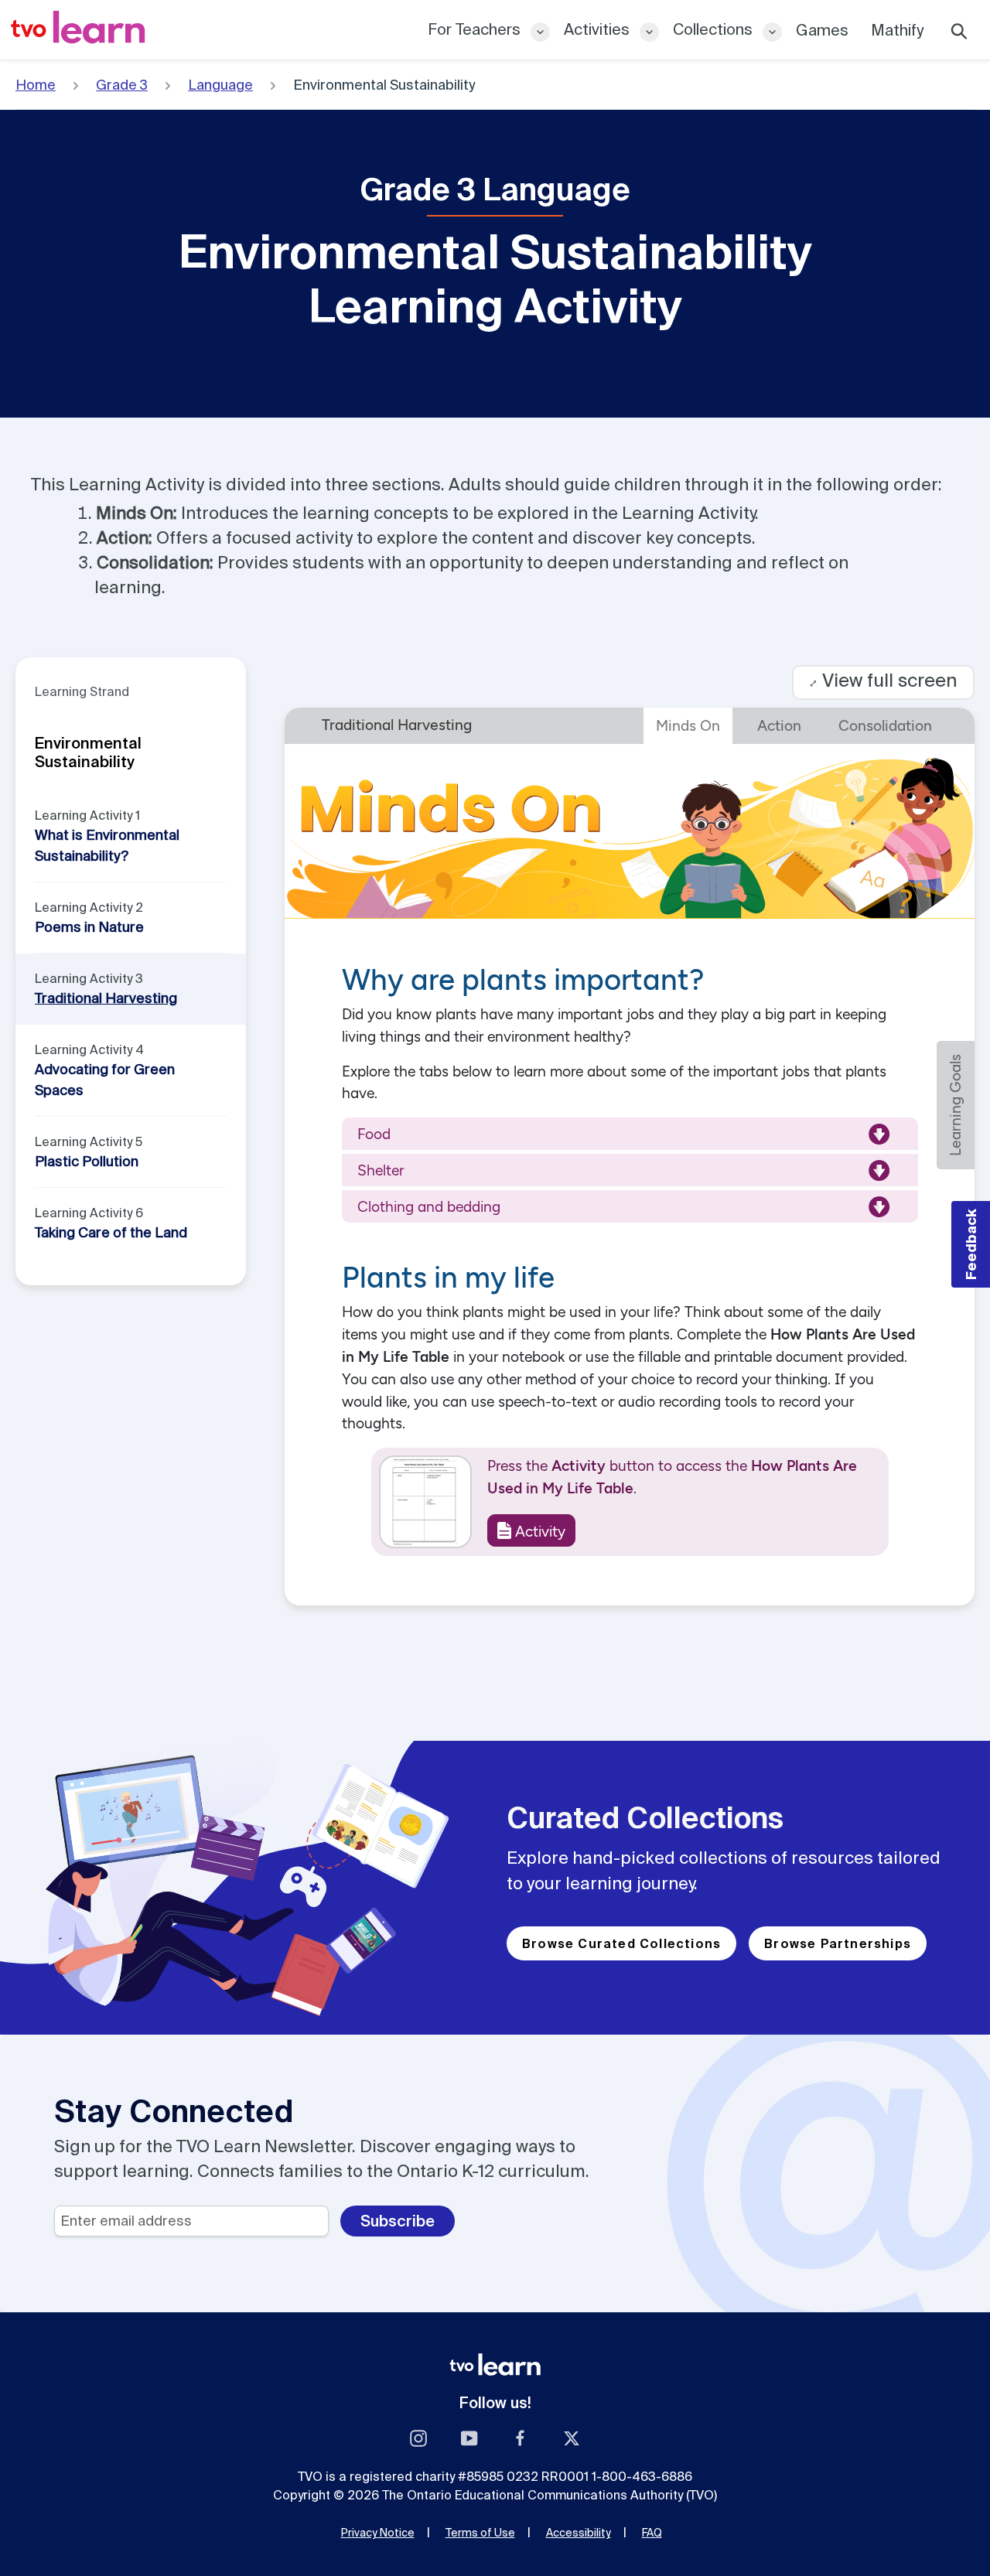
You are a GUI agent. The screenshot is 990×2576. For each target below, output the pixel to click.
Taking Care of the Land (111, 1232)
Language (220, 85)
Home (36, 85)
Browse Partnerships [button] (838, 1943)
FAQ (652, 2533)
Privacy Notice (378, 2533)
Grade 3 (122, 85)
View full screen (883, 680)
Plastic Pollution (87, 1161)
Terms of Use (480, 2533)
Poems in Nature (89, 927)
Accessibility (579, 2533)
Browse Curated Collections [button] (621, 1943)
